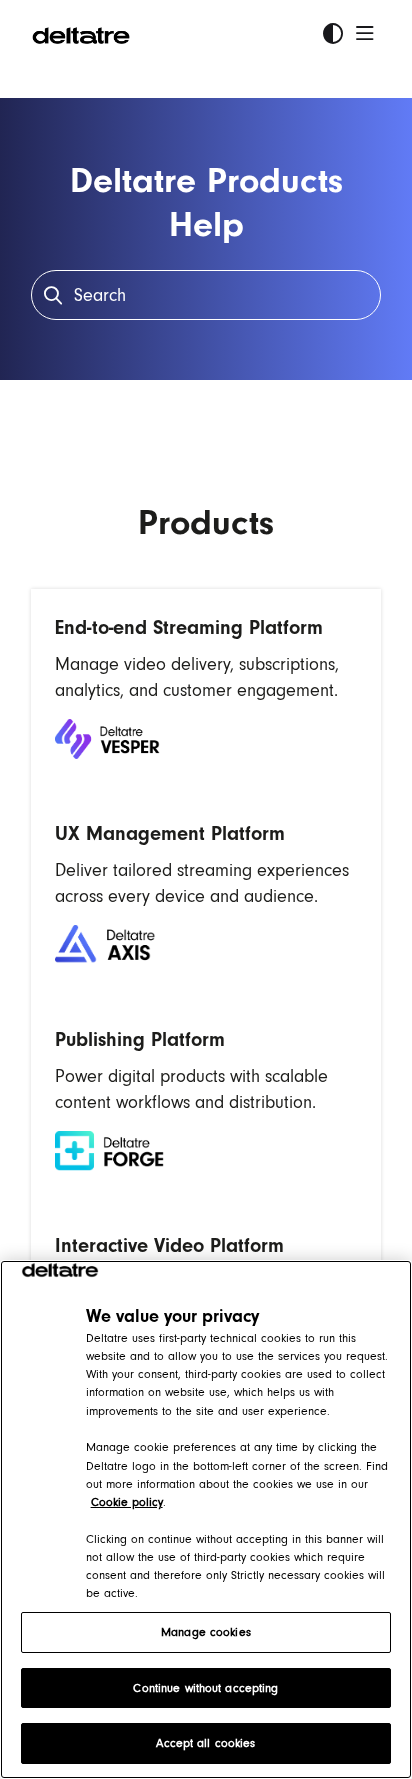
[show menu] (365, 34)
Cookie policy (127, 1502)
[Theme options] (333, 34)
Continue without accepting (205, 1688)
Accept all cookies (205, 1743)
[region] (206, 1519)
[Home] (81, 34)
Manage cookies (206, 1632)
